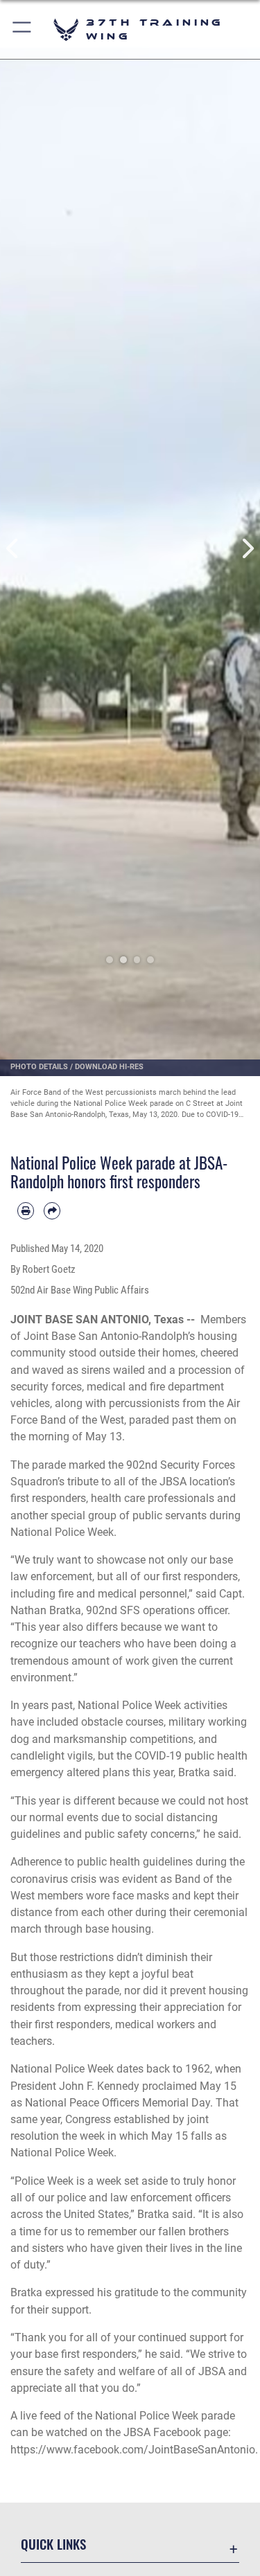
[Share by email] (52, 1210)
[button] (23, 29)
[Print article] (26, 1210)
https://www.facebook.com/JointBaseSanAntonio (133, 2450)
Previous (13, 549)
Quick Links (53, 2544)
